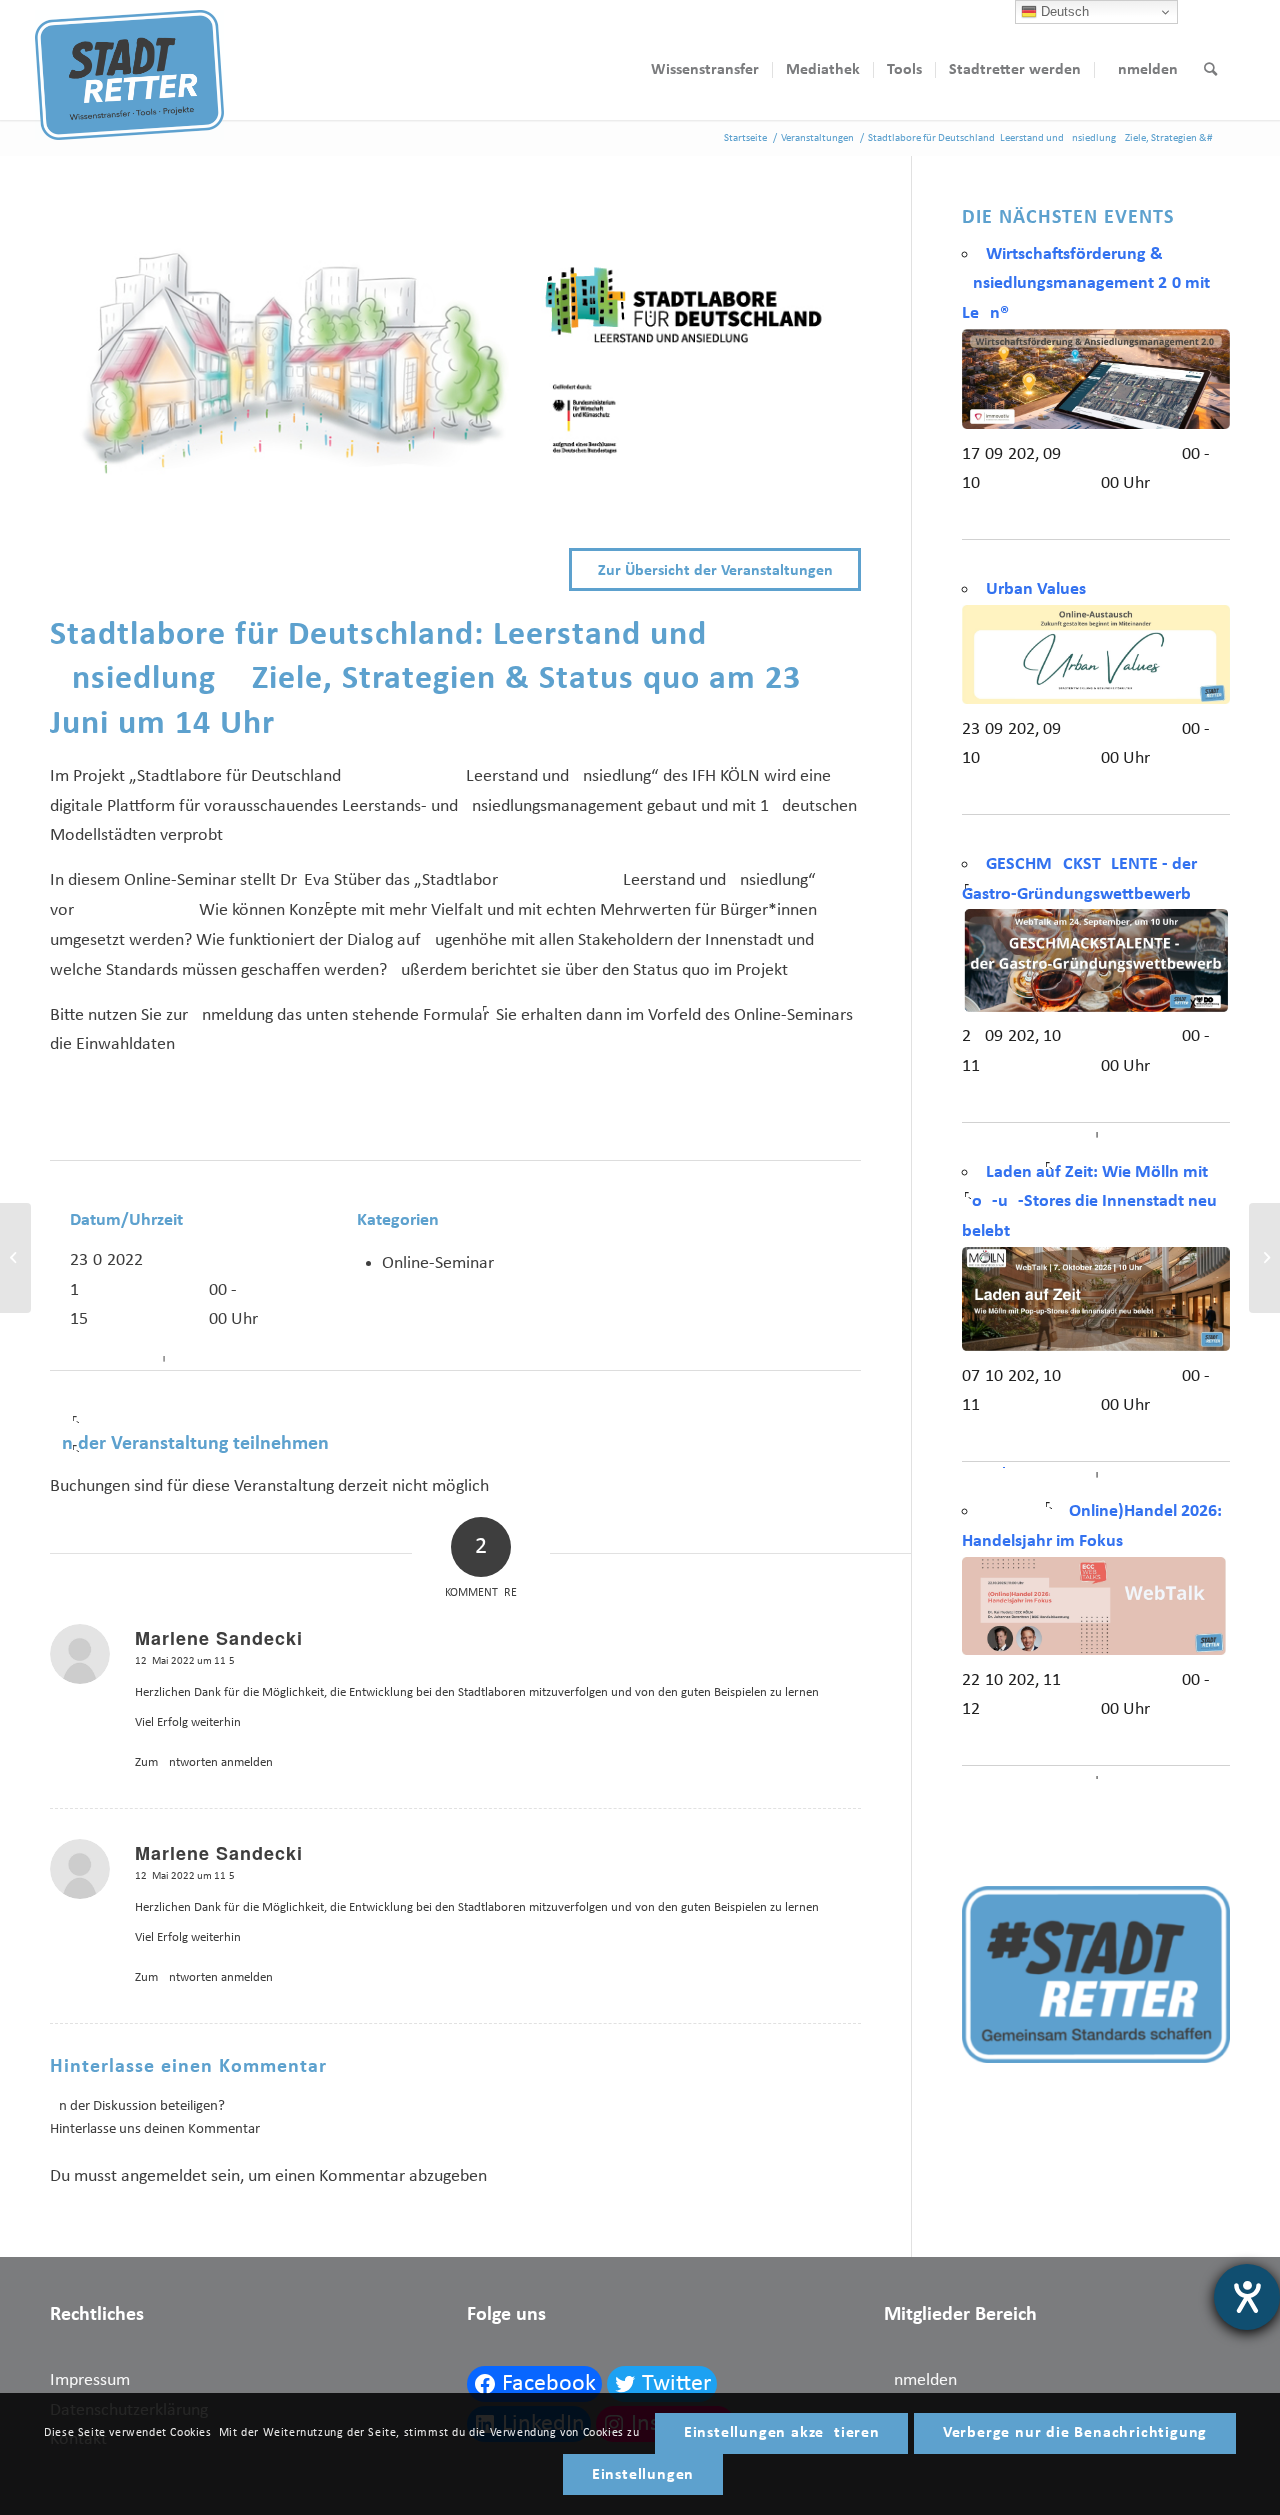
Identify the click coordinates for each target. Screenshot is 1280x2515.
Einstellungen (643, 2475)
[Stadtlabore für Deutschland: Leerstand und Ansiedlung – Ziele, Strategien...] (15, 1258)
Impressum (90, 2380)
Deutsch (1063, 11)
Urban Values (1036, 589)
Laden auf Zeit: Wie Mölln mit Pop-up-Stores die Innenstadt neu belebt (1089, 1202)
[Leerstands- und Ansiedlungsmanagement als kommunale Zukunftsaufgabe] (1264, 1258)
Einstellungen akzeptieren (782, 2433)
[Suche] (1210, 70)
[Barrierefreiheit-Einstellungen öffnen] (1247, 2297)
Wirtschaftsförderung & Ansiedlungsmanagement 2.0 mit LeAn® (1086, 284)
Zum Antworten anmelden (204, 1762)
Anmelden (920, 2380)
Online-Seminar (438, 1263)
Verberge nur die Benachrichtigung (1075, 2433)
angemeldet (164, 2176)
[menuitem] (705, 70)
